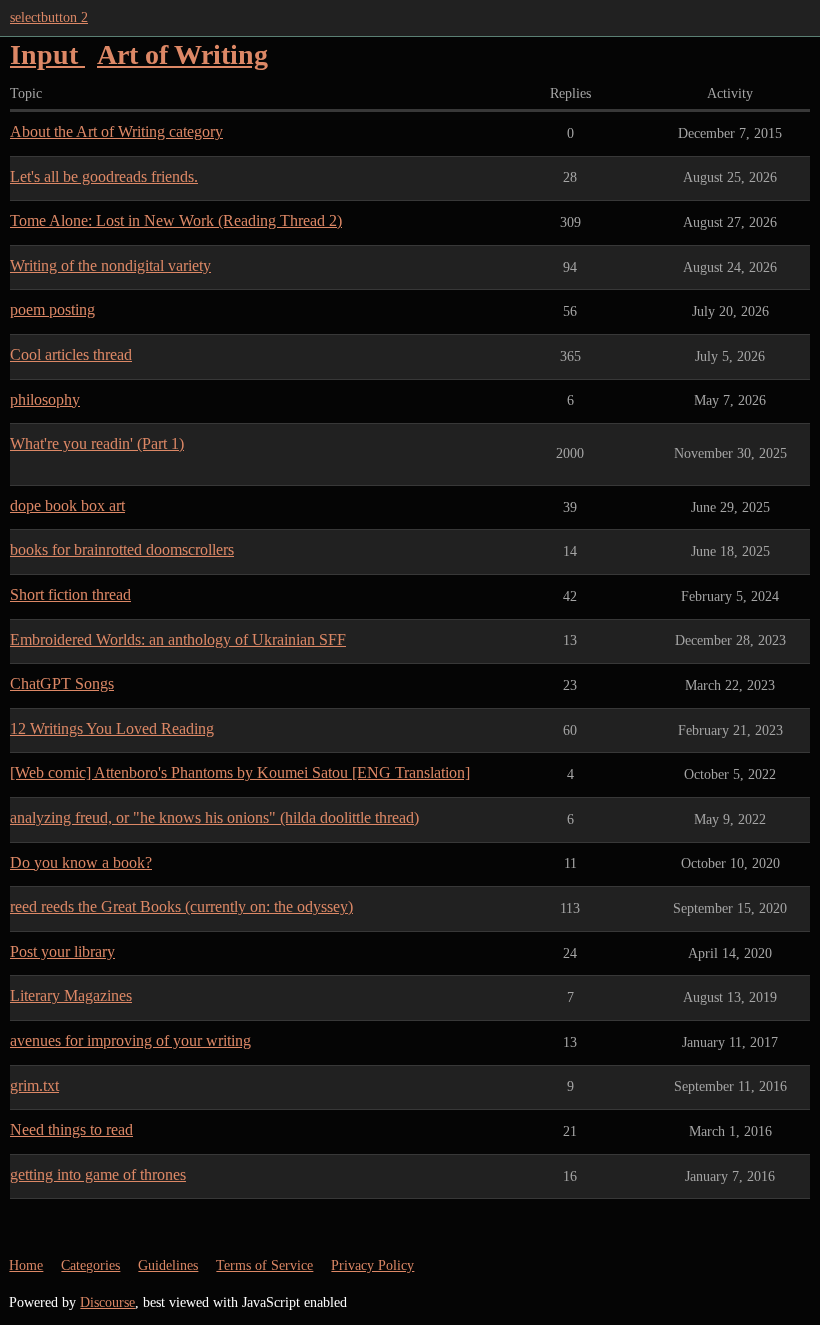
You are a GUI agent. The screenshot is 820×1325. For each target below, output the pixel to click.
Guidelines (168, 1265)
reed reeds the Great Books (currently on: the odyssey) (181, 906)
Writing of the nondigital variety (110, 265)
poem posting (52, 309)
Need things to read (71, 1129)
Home (26, 1265)
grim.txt (34, 1085)
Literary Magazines (71, 995)
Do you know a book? (81, 862)
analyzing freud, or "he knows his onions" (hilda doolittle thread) (214, 817)
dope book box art (67, 505)
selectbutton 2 (49, 17)
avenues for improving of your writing (130, 1040)
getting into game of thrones (98, 1174)
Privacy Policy (372, 1265)
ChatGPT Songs (62, 683)
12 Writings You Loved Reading (112, 728)
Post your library (62, 951)
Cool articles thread (71, 354)
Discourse (107, 1302)
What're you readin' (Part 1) (97, 443)
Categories (90, 1265)
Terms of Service (264, 1265)
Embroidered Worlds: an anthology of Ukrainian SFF (178, 639)
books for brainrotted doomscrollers (122, 549)
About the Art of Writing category (116, 131)
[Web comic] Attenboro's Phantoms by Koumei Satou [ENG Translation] (240, 772)
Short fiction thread (70, 594)
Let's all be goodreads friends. (104, 176)
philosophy (45, 399)
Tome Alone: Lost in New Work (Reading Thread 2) (176, 220)
